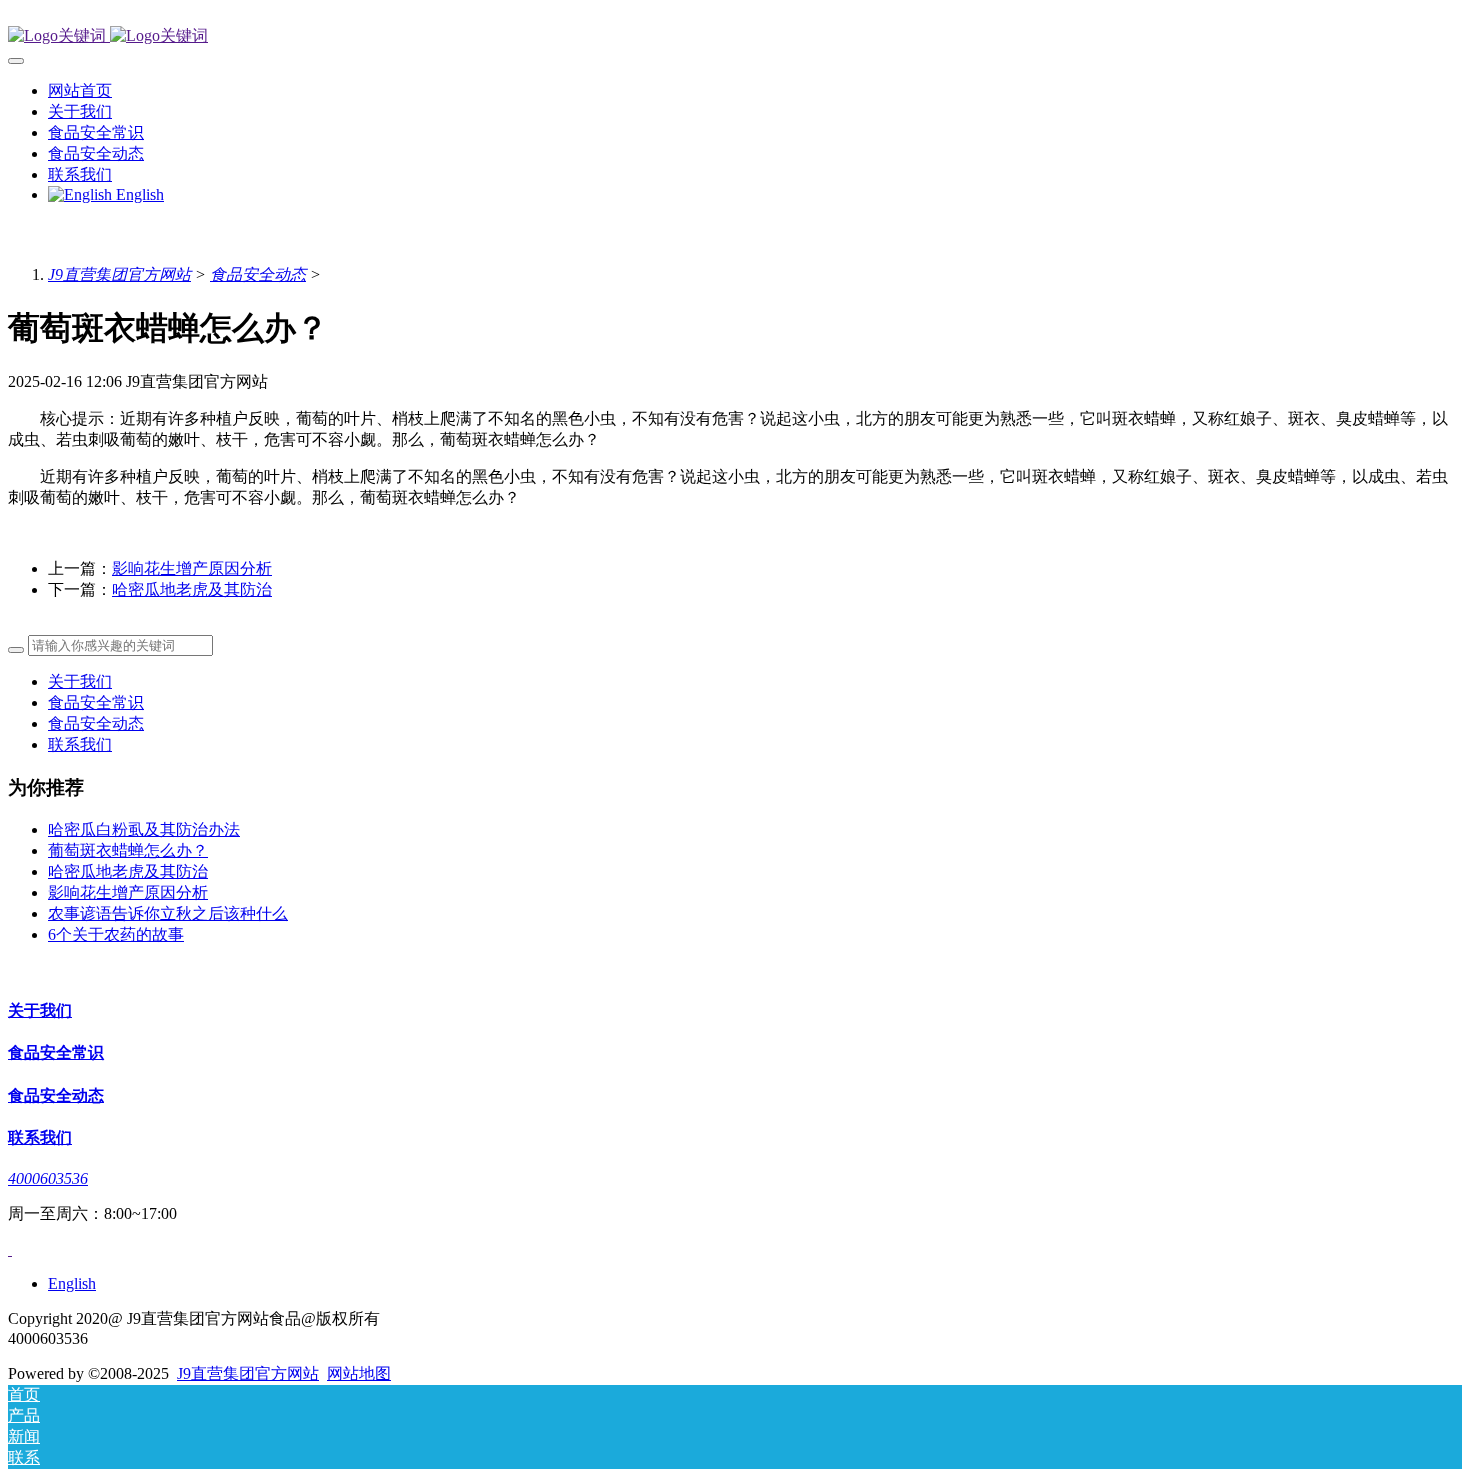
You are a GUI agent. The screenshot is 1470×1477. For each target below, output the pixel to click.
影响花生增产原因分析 (192, 568)
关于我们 (80, 681)
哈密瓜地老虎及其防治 (192, 589)
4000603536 (48, 1178)
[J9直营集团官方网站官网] (735, 36)
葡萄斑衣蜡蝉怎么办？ (128, 850)
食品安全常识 (96, 702)
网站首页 (80, 90)
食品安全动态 (258, 274)
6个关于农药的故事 (116, 934)
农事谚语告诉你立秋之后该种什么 (168, 913)
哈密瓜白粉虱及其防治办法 (144, 829)
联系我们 (80, 744)
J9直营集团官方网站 (119, 274)
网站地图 (359, 1373)
